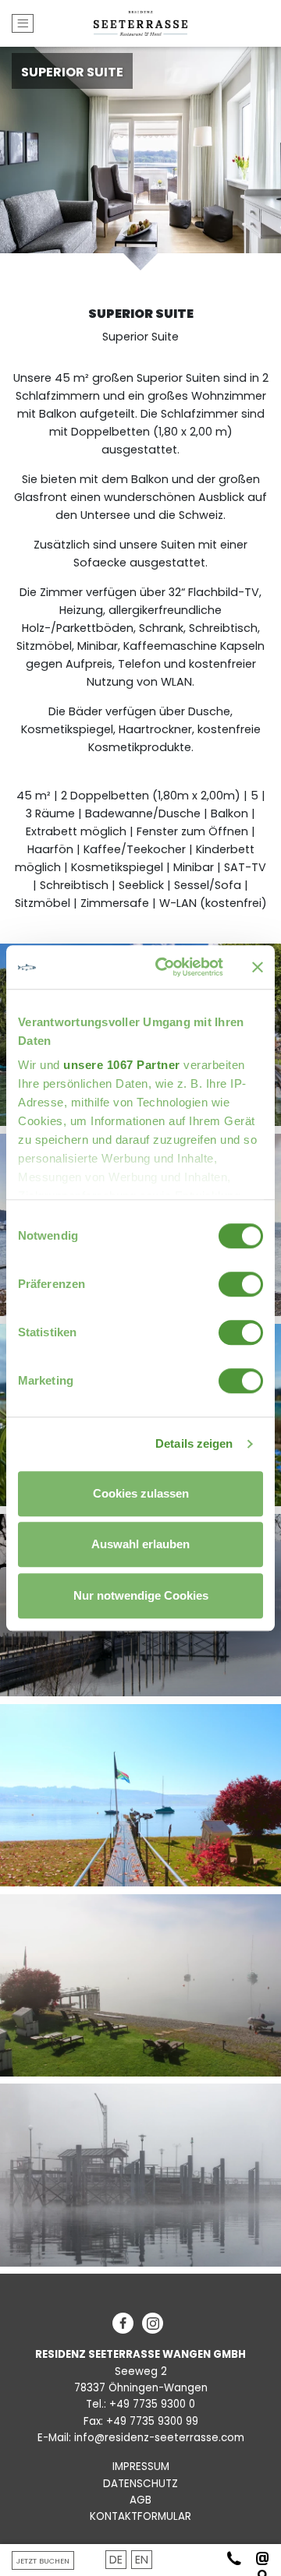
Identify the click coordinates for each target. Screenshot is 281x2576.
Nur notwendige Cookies (141, 1595)
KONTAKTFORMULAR (140, 2516)
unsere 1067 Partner (122, 1065)
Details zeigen (194, 1443)
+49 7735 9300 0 (152, 2404)
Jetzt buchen (43, 2561)
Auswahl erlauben (140, 1544)
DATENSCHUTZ (140, 2484)
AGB (140, 2500)
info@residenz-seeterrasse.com (159, 2438)
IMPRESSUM (141, 2467)
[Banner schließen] (258, 967)
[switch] (241, 1284)
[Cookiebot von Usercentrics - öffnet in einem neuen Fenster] (165, 967)
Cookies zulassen (141, 1493)
